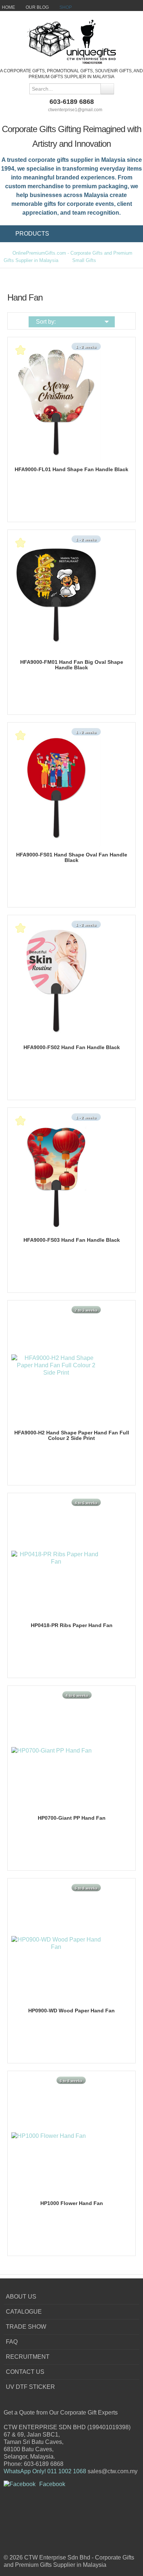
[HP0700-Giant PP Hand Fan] (52, 1750)
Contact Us (25, 2372)
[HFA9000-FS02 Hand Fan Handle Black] (56, 980)
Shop (66, 7)
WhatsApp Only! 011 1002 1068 (45, 2471)
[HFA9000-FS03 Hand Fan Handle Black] (56, 1172)
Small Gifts (84, 260)
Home (8, 7)
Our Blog (37, 7)
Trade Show (26, 2327)
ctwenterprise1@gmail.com (75, 110)
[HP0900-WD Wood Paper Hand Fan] (56, 1943)
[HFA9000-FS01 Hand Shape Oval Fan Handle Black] (56, 787)
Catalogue (24, 2312)
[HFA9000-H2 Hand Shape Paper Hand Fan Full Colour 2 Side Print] (56, 1365)
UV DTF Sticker (30, 2387)
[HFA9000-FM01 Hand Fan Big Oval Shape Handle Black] (56, 594)
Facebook (52, 2484)
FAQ (12, 2342)
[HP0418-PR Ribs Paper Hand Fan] (56, 1558)
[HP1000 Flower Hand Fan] (49, 2135)
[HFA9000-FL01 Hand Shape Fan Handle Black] (56, 402)
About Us (21, 2297)
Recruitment (28, 2357)
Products (32, 234)
